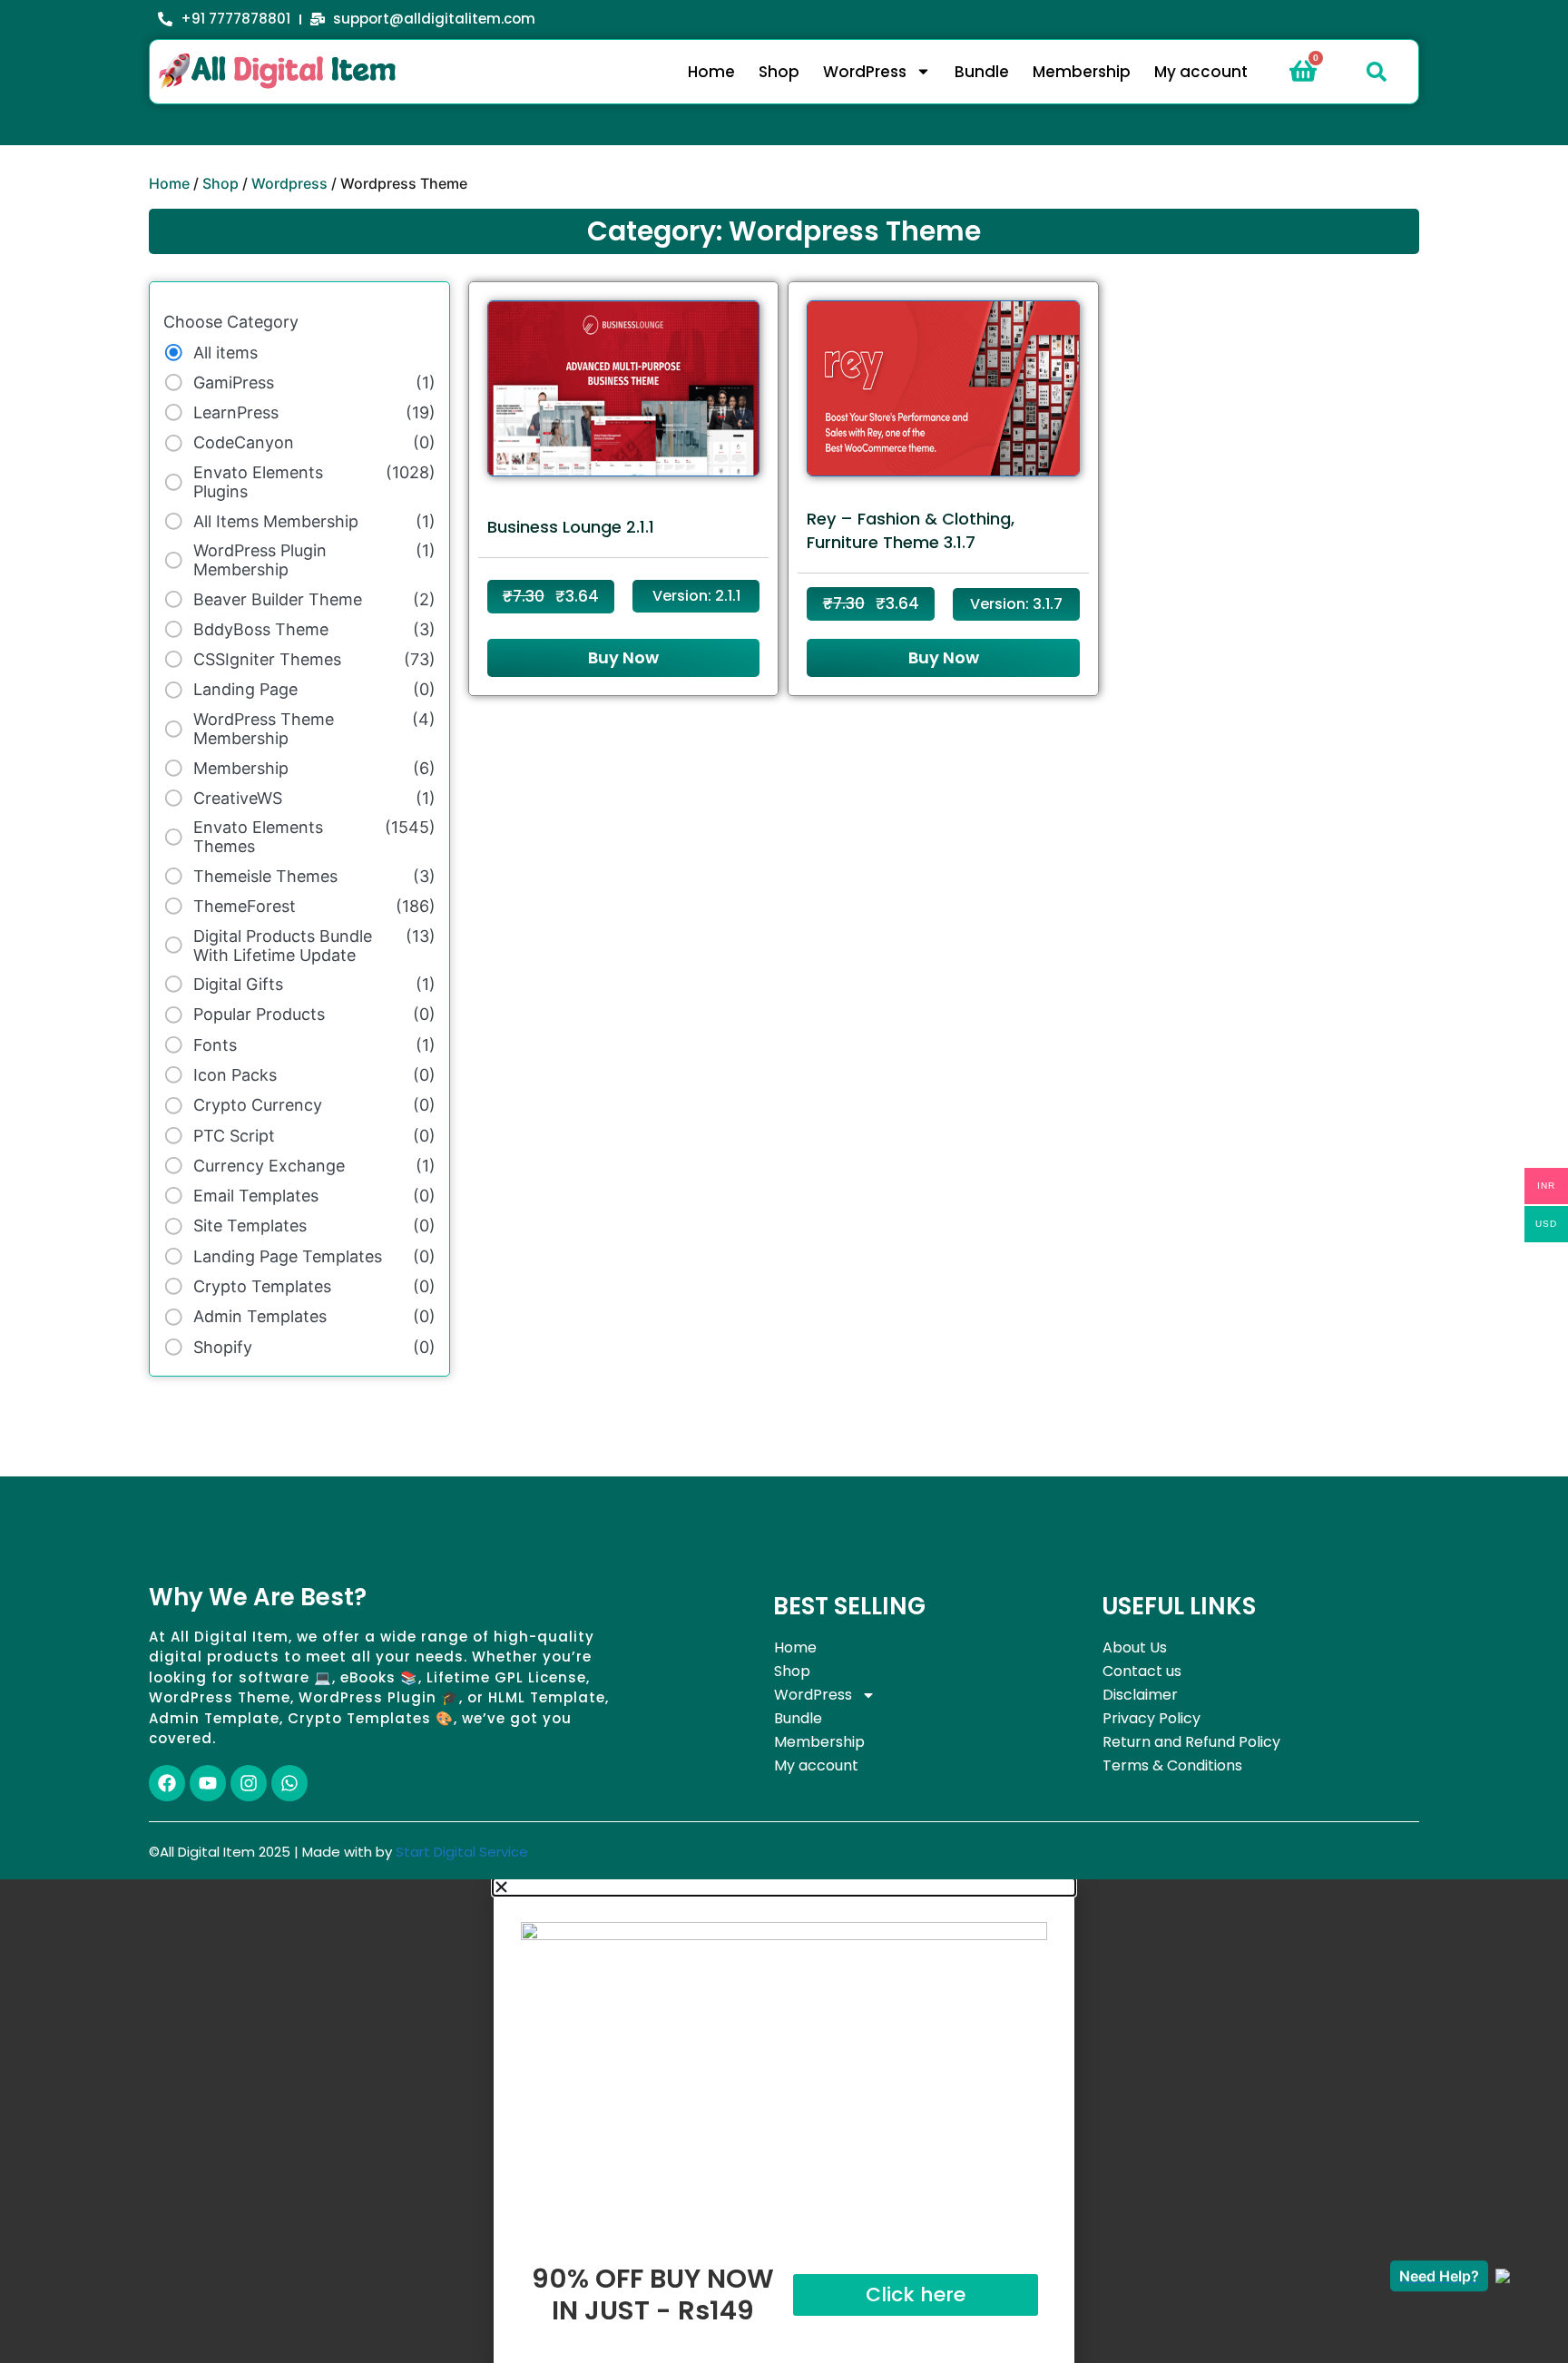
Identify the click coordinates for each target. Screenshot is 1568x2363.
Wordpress (289, 183)
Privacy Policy (1151, 1718)
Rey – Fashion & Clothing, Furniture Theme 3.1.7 (911, 530)
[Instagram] (249, 1783)
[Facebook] (167, 1783)
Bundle (982, 72)
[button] (1377, 72)
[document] (784, 2121)
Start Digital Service (462, 1852)
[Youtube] (208, 1783)
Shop (779, 72)
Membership (1082, 72)
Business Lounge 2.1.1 (571, 527)
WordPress (865, 72)
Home (711, 72)
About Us (1135, 1647)
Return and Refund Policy (1191, 1742)
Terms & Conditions (1172, 1765)
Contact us (1142, 1671)
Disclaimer (1140, 1695)
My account (1201, 72)
